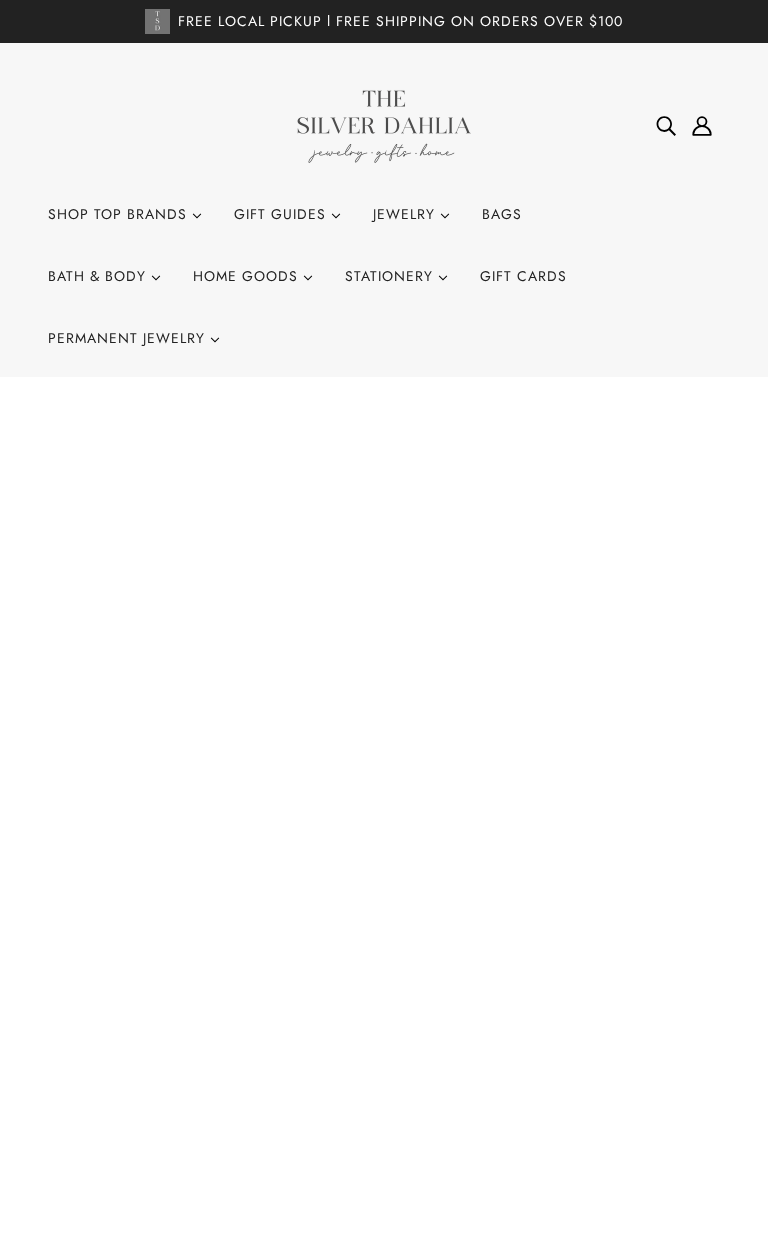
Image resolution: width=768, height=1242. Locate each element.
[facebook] (72, 1032)
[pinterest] (136, 1032)
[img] (666, 125)
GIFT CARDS (523, 276)
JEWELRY (406, 214)
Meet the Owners (384, 1016)
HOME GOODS (248, 276)
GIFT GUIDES (282, 214)
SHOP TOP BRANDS (120, 214)
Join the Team (370, 962)
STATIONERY (391, 276)
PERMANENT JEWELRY (129, 338)
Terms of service (381, 1097)
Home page (327, 660)
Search (347, 908)
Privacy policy (374, 1070)
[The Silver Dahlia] (384, 125)
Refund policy (372, 1043)
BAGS (502, 214)
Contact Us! (363, 935)
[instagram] (104, 1032)
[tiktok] (168, 1032)
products (567, 660)
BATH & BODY (99, 276)
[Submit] (679, 1037)
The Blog (353, 989)
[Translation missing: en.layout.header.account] (702, 125)
